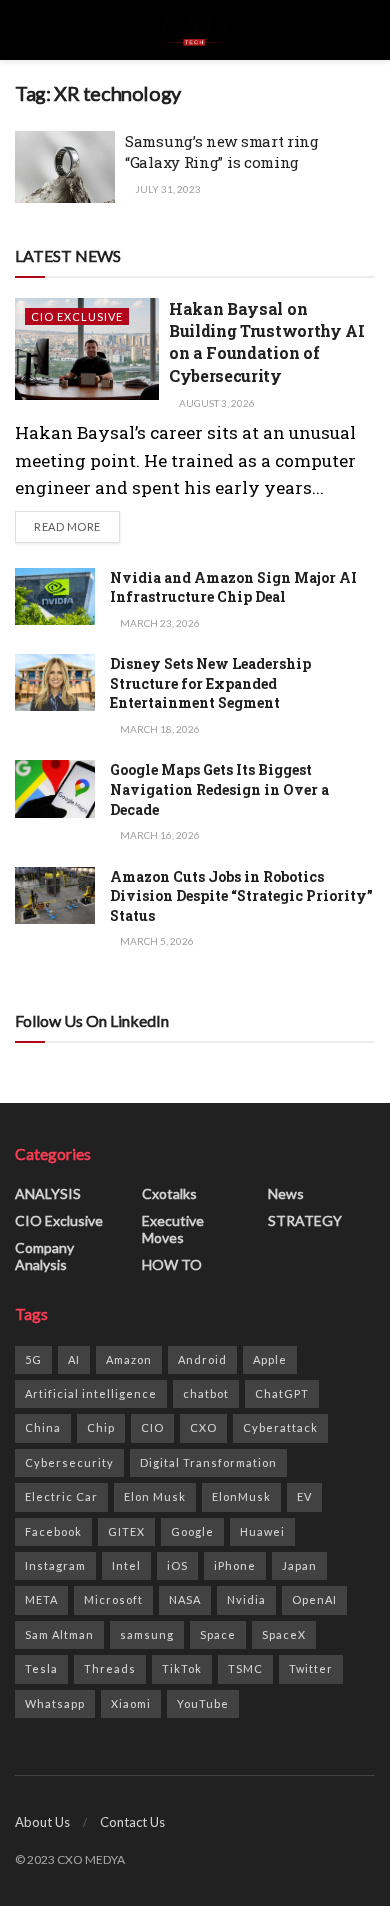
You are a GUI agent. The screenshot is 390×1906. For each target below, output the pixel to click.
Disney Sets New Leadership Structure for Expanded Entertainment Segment (210, 683)
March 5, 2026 (156, 941)
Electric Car (61, 1496)
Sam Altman (59, 1634)
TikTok (182, 1668)
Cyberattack (280, 1427)
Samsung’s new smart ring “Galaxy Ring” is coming (222, 151)
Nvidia (246, 1599)
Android (202, 1359)
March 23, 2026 (159, 623)
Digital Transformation (208, 1462)
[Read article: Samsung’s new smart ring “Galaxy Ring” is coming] (65, 167)
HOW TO (172, 1264)
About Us (42, 1822)
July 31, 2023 (167, 189)
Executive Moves (173, 1229)
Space (218, 1634)
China (43, 1427)
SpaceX (284, 1634)
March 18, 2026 (159, 729)
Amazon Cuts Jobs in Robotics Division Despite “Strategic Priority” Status (241, 896)
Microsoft (113, 1599)
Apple (270, 1359)
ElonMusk (241, 1496)
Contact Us (132, 1822)
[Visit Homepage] (194, 30)
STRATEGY (305, 1220)
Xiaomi (131, 1703)
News (286, 1193)
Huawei (262, 1531)
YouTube (203, 1703)
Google (192, 1531)
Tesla (41, 1668)
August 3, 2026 (216, 403)
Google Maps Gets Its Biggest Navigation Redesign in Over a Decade (219, 789)
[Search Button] (366, 30)
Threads (110, 1668)
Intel (126, 1565)
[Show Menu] (23, 30)
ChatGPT (282, 1393)
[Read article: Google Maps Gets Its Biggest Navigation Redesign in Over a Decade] (55, 788)
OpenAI (314, 1599)
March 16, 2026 (159, 835)
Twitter (311, 1668)
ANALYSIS (48, 1193)
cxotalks (169, 1193)
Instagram (55, 1565)
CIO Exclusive (77, 316)
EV (304, 1496)
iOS (177, 1565)
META (41, 1599)
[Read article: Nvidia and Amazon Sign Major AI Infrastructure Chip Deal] (55, 596)
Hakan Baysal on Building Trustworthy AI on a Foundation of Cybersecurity (267, 342)
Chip (101, 1427)
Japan (299, 1565)
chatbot (206, 1393)
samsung (147, 1634)
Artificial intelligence (91, 1393)
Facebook (53, 1531)
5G (33, 1359)
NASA (185, 1599)
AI (74, 1359)
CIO (152, 1427)
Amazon (129, 1359)
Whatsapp (55, 1703)
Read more (77, 526)
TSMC (245, 1668)
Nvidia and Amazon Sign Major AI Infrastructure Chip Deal (233, 587)
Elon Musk (155, 1496)
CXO (203, 1427)
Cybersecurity (69, 1462)
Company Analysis (44, 1256)
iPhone (235, 1565)
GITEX (126, 1531)
